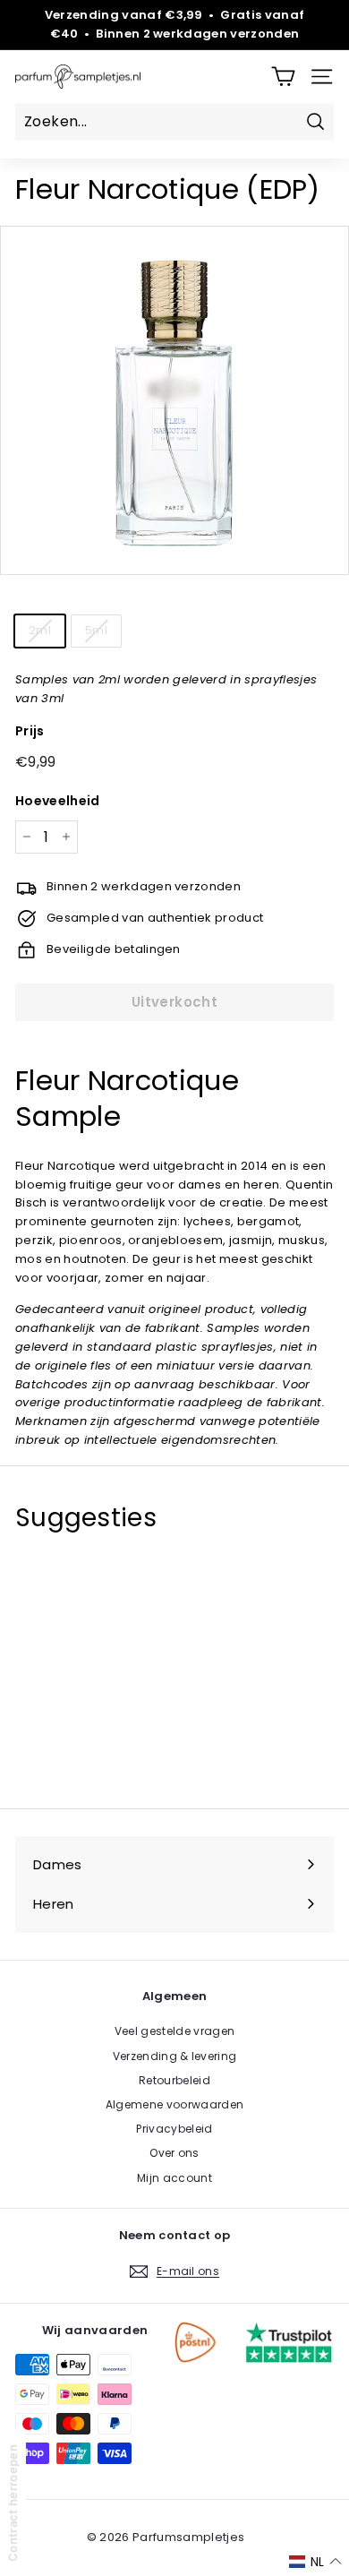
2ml (40, 630)
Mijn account (174, 2178)
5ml (96, 630)
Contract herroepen (13, 2503)
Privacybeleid (174, 2129)
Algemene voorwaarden (175, 2104)
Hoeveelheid (58, 801)
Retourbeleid (174, 2080)
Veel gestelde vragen (175, 2031)
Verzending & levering (175, 2056)
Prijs (30, 731)
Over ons (174, 2153)
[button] (315, 2562)
